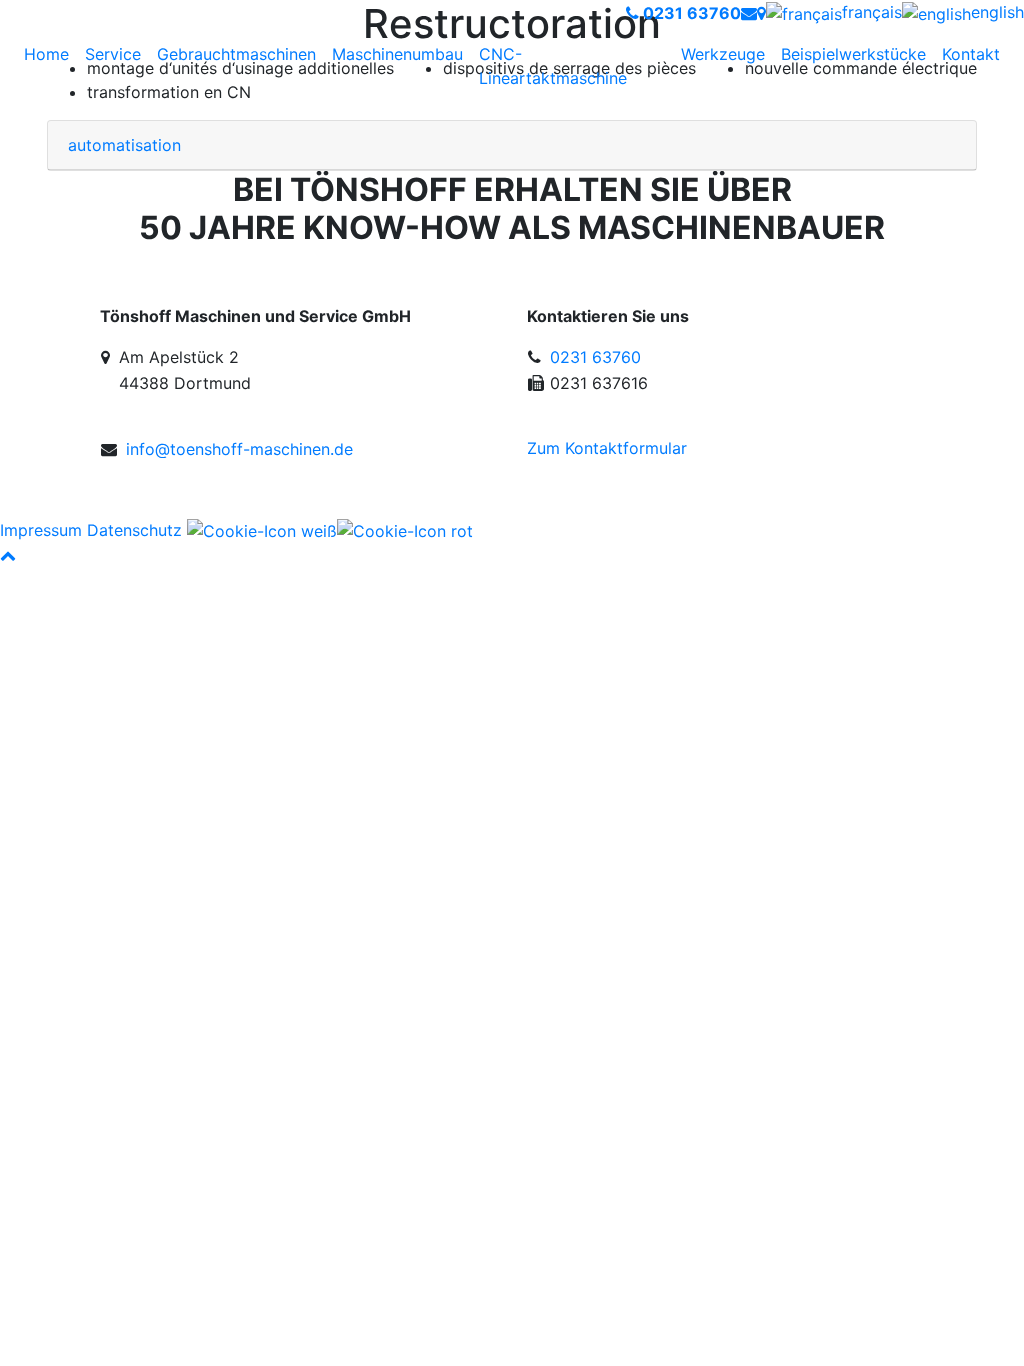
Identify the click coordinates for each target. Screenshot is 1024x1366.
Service (113, 54)
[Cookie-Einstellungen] (330, 530)
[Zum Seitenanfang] (8, 555)
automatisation (124, 145)
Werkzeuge (723, 54)
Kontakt (971, 54)
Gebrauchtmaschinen (236, 54)
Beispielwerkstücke (853, 54)
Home (46, 54)
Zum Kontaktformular (607, 448)
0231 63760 (595, 357)
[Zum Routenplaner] (761, 13)
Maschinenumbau (397, 54)
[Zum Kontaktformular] (749, 13)
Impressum (41, 530)
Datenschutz (134, 530)
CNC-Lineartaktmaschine (553, 66)
